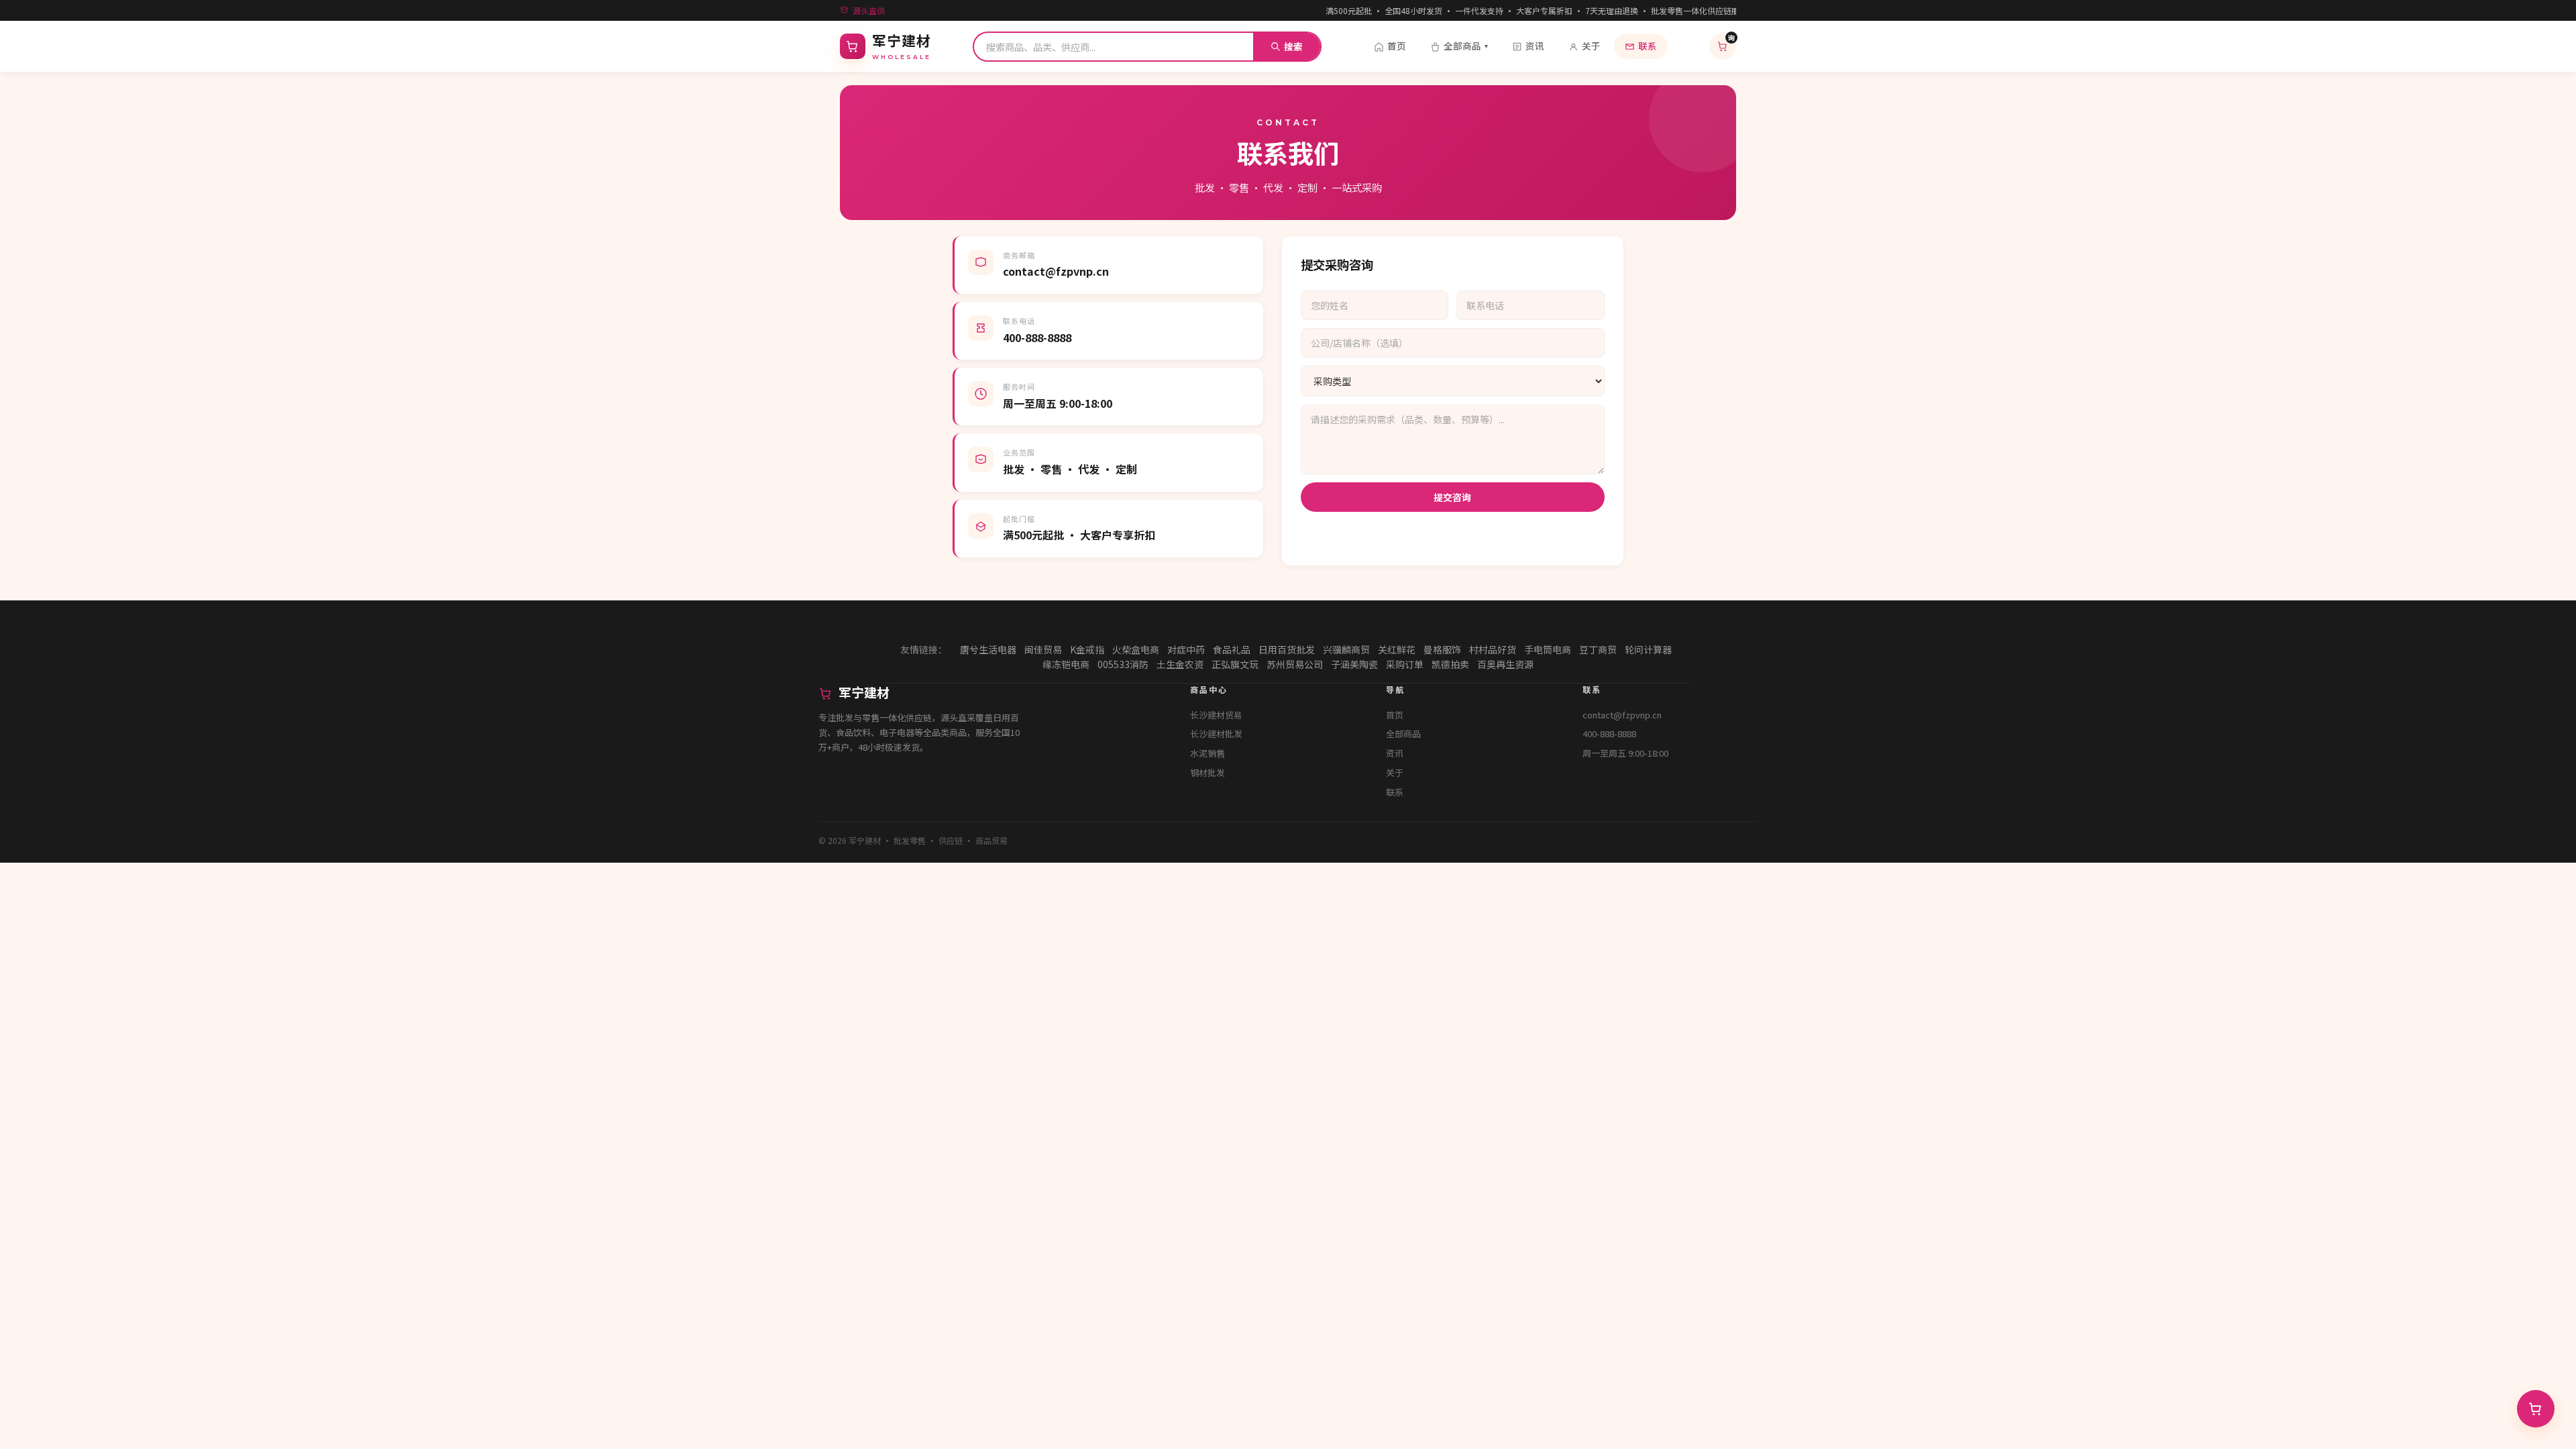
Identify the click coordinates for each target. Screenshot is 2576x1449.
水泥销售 (1207, 753)
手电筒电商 (1548, 649)
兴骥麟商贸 (1346, 649)
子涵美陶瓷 (1354, 664)
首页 (1397, 46)
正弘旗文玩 (1235, 664)
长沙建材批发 (1216, 734)
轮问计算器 (1648, 649)
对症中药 (1186, 649)
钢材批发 (1207, 772)
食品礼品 (1232, 649)
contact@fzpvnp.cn (1622, 715)
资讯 (1535, 46)
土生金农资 (1180, 664)
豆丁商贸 (1598, 649)
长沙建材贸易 (1216, 715)
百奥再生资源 (1505, 664)
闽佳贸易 (1043, 649)
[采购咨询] (2536, 1409)
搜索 (1293, 46)
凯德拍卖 (1450, 664)
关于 (1591, 46)
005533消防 (1123, 664)
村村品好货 (1493, 649)
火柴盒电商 (1136, 649)
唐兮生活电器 (988, 649)
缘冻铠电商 (1066, 664)
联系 (1648, 46)
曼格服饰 (1442, 649)
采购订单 (1405, 664)
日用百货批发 (1287, 649)
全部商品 (1466, 46)
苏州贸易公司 (1295, 664)
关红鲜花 (1397, 649)
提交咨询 (1452, 497)
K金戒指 (1087, 649)
